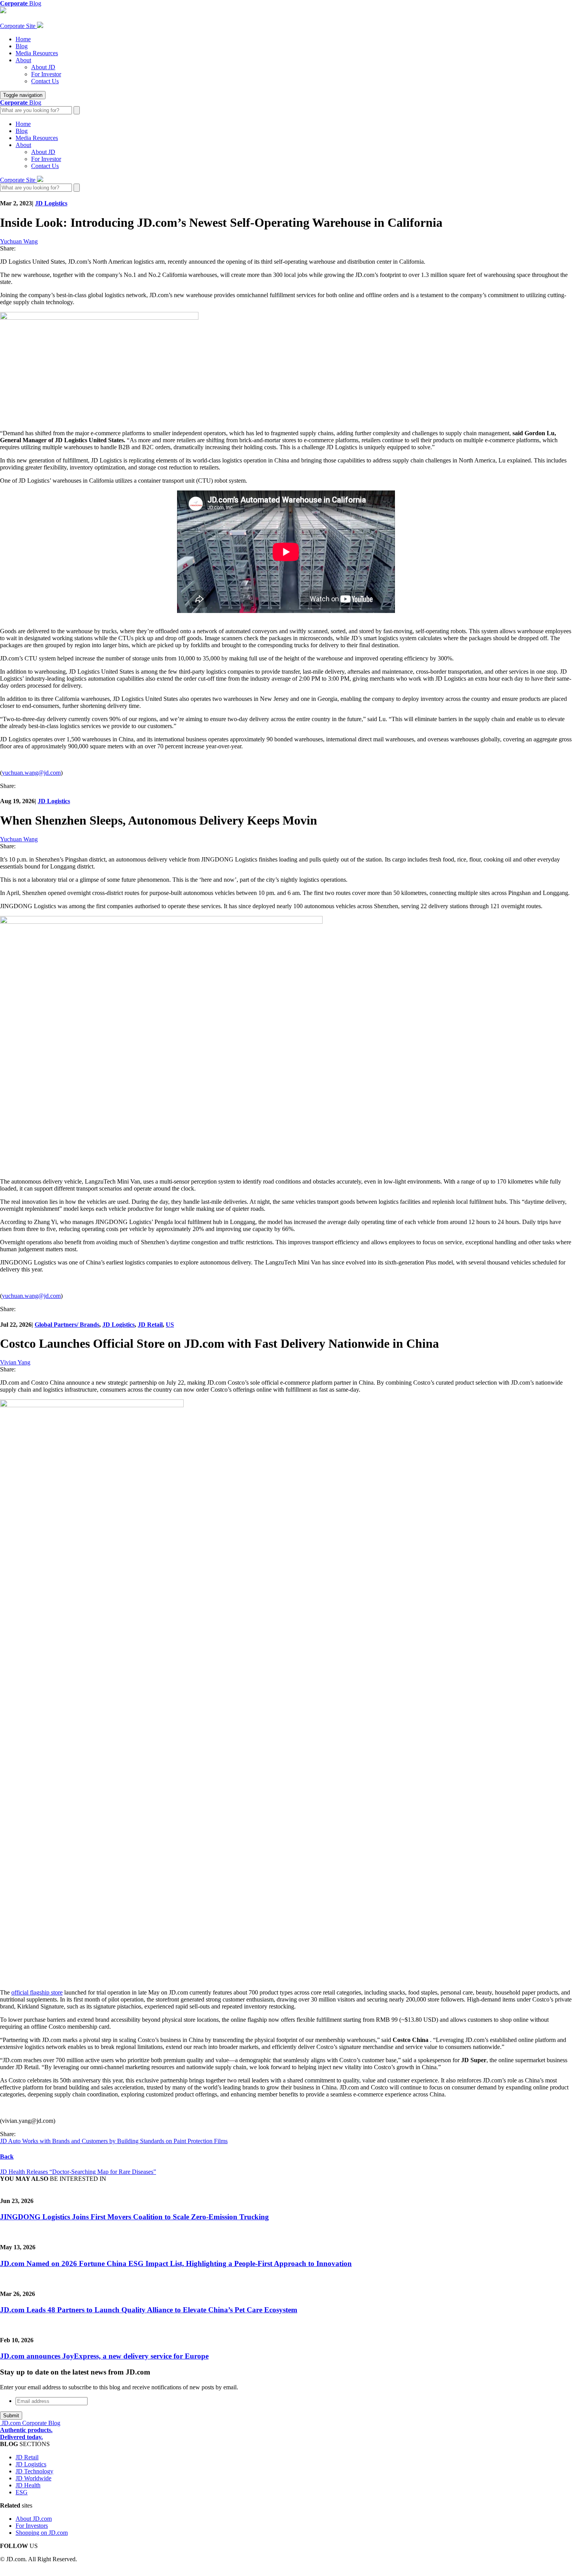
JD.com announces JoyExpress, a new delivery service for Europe (104, 2356)
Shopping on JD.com (42, 2533)
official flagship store (37, 1992)
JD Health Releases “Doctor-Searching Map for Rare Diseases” (78, 2172)
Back (7, 2157)
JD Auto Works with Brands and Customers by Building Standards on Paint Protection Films (114, 2141)
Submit (11, 2416)
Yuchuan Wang (19, 241)
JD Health (28, 2485)
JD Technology (34, 2471)
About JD (43, 67)
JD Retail (150, 1325)
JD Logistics (51, 203)
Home (23, 39)
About (23, 60)
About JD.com (34, 2519)
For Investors (32, 2526)
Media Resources (37, 53)
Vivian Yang (15, 1362)
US (170, 1325)
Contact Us (45, 81)
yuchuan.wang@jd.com (31, 773)
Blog (22, 46)
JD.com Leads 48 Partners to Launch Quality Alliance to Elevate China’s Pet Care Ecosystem (149, 2310)
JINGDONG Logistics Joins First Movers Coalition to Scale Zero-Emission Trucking (134, 2217)
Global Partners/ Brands (67, 1325)
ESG (22, 2492)
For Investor (46, 74)
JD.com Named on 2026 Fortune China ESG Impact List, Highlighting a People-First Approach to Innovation (176, 2263)
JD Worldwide (33, 2478)
